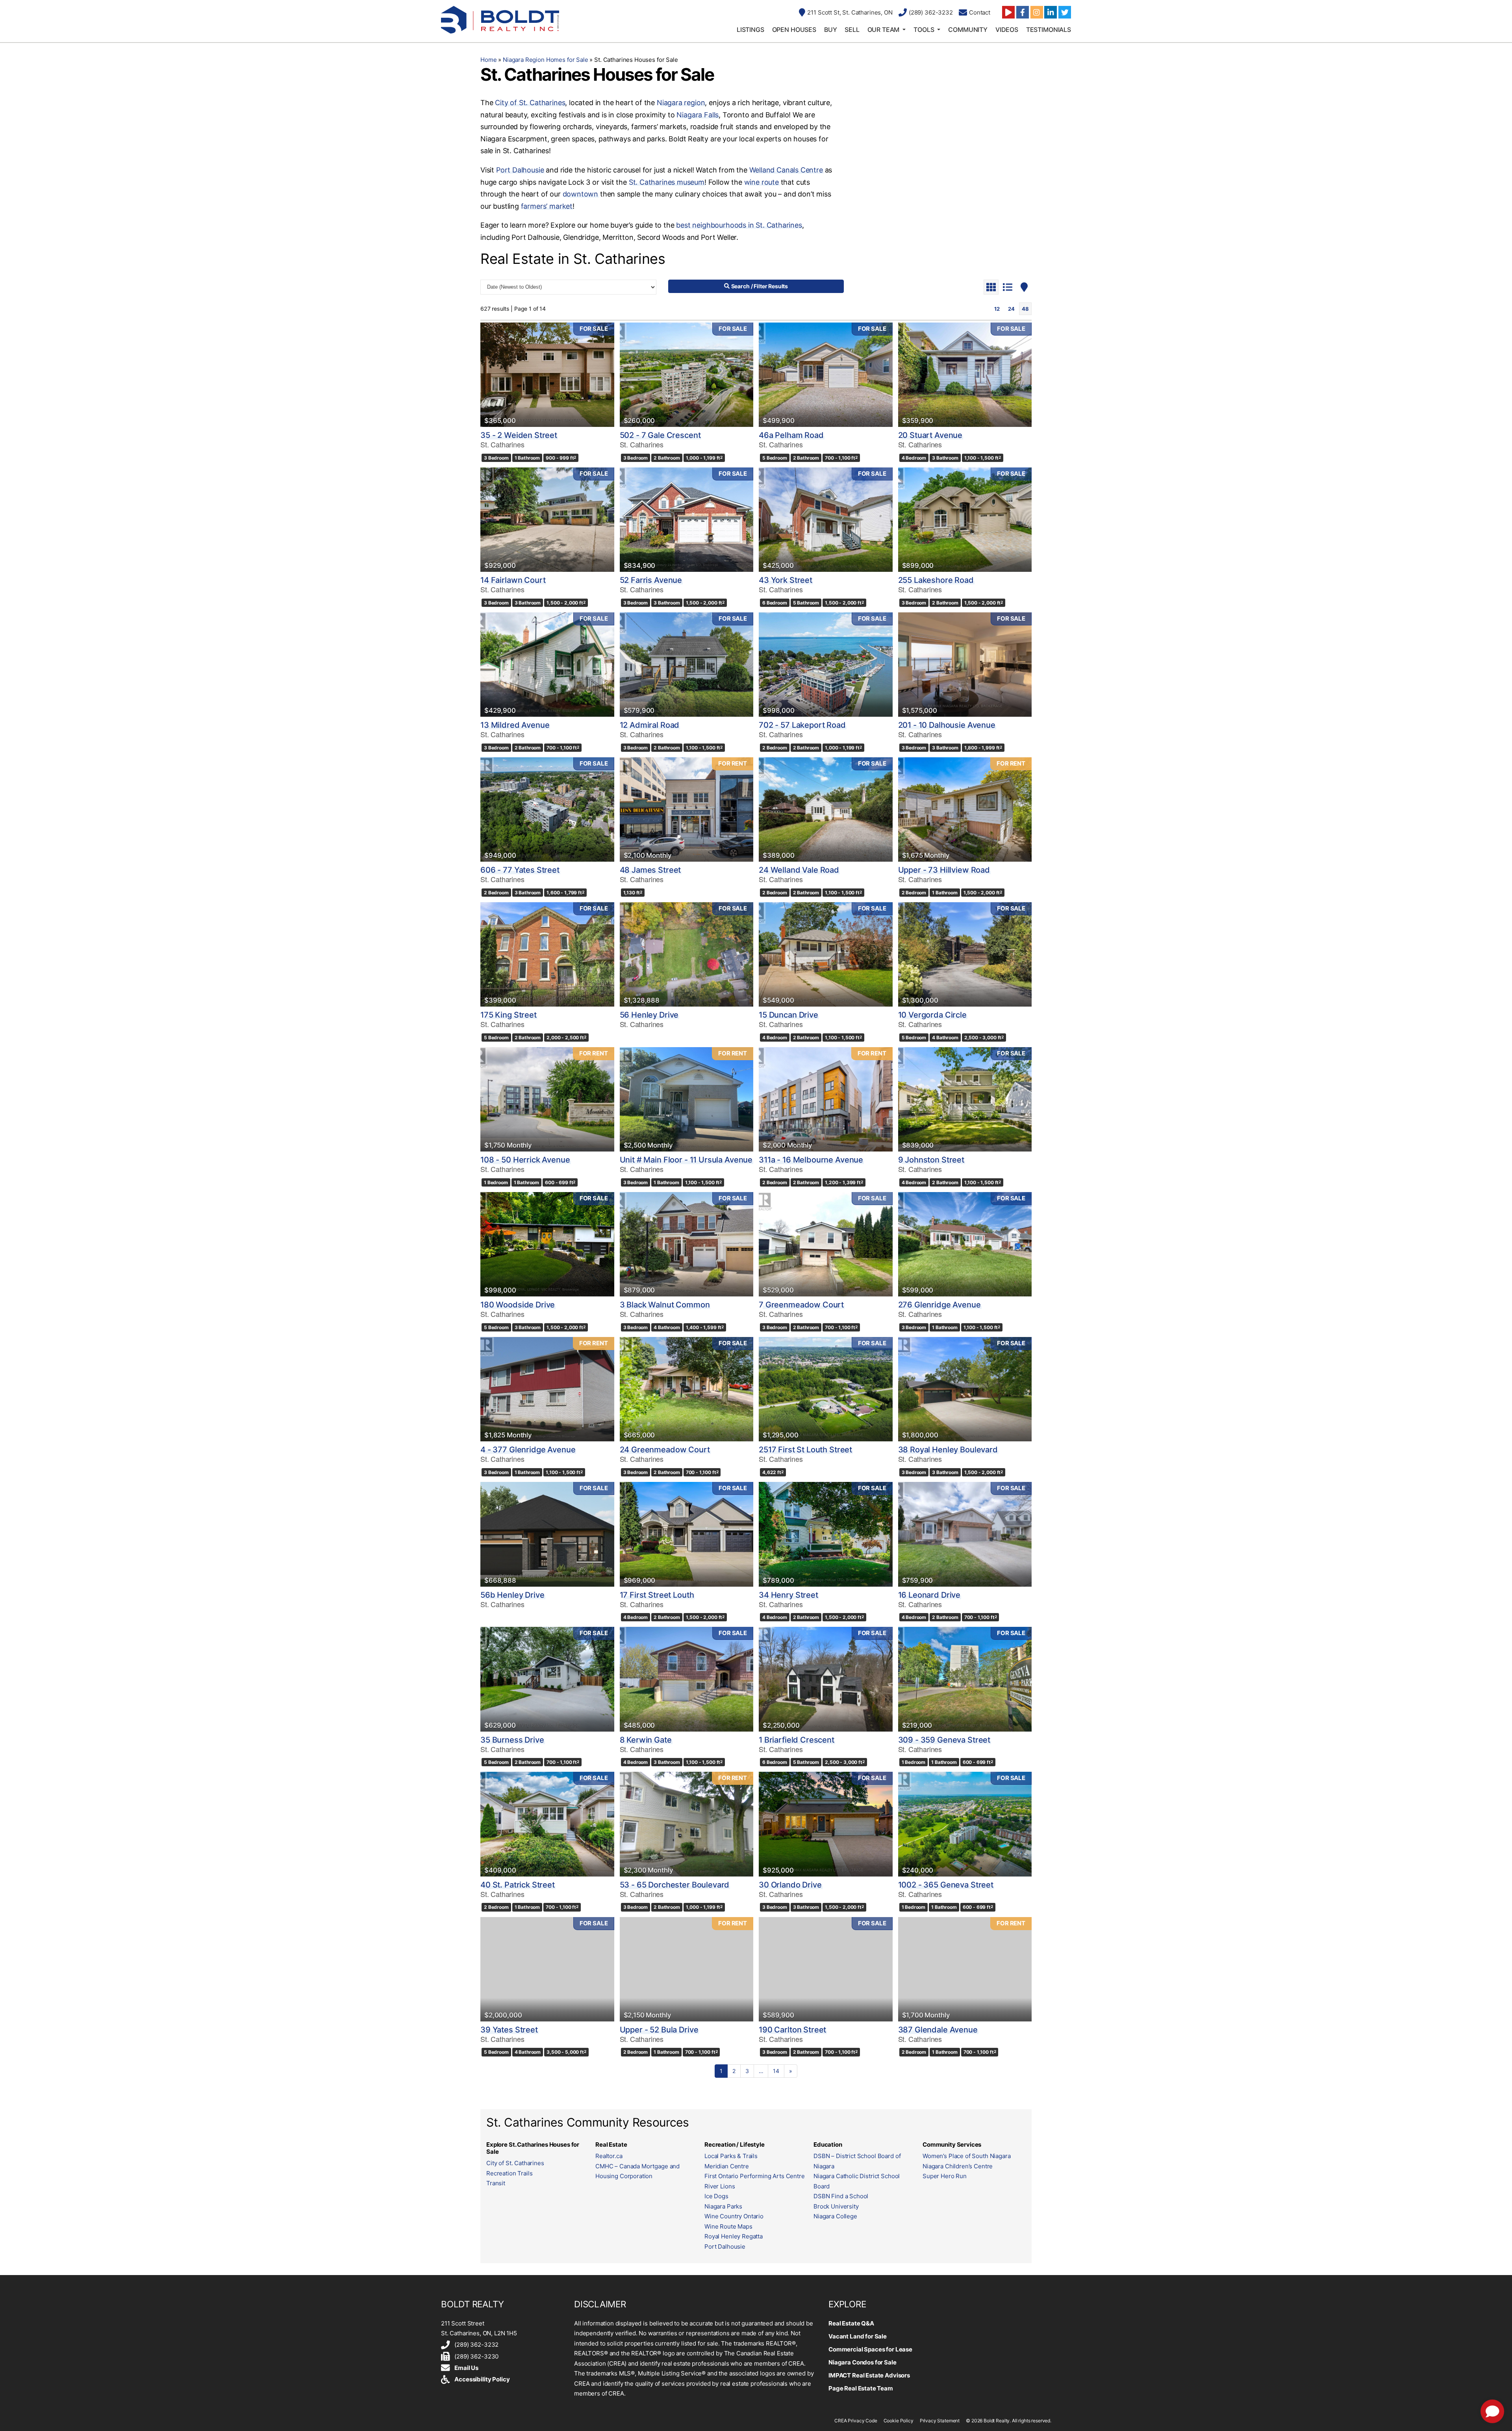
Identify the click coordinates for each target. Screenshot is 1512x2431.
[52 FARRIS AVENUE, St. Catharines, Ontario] (687, 520)
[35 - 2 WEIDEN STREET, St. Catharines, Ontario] (547, 375)
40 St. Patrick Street (518, 1885)
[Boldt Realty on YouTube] (1008, 12)
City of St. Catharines (530, 103)
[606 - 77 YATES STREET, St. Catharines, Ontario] (547, 809)
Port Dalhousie (520, 170)
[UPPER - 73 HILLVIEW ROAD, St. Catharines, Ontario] (965, 809)
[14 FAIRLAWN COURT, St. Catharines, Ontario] (547, 520)
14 (776, 2071)
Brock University (836, 2206)
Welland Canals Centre (786, 170)
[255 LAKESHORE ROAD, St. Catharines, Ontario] (965, 520)
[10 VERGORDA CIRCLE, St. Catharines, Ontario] (965, 954)
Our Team (884, 30)
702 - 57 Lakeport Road (802, 725)
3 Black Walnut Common (665, 1305)
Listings (750, 30)
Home (488, 60)
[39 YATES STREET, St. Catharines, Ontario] (547, 1969)
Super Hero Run (945, 2176)
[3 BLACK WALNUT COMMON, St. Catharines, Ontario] (687, 1244)
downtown (581, 194)
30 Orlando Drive (790, 1885)
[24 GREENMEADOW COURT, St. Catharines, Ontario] (687, 1389)
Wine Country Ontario (734, 2216)
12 (997, 309)
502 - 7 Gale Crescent (660, 435)
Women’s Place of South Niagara (967, 2156)
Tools (924, 30)
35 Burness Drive (512, 1740)
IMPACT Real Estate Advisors (869, 2375)
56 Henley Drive (649, 1015)
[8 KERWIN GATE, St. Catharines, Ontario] (687, 1679)
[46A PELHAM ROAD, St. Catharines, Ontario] (826, 375)
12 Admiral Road (650, 725)
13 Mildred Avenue (515, 725)
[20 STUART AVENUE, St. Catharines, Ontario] (965, 375)
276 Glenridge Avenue (939, 1305)
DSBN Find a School (841, 2196)
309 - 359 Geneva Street (944, 1740)
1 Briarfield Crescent (797, 1740)
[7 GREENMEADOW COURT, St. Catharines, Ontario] (826, 1244)
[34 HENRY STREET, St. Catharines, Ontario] (826, 1534)
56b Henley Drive (512, 1595)
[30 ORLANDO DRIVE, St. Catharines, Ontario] (826, 1824)
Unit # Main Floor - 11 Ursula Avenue (686, 1160)
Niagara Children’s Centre (958, 2166)
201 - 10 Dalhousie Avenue (947, 725)
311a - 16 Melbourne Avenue (811, 1160)
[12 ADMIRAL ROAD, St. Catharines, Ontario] (687, 665)
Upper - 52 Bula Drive (659, 2030)
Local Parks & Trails (731, 2156)
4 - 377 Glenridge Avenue (528, 1450)
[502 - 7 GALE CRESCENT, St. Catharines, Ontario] (687, 375)
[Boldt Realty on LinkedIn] (1051, 12)
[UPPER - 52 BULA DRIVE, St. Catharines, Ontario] (687, 1969)
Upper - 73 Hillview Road (944, 870)
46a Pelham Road (791, 435)
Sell (852, 30)
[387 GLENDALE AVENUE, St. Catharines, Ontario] (965, 1969)
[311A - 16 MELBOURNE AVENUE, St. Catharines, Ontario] (826, 1099)
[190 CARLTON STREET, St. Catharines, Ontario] (826, 1969)
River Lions (720, 2186)
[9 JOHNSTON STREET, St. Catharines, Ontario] (965, 1099)
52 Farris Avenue (651, 580)
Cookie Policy (899, 2421)
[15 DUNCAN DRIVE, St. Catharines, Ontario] (826, 954)
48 (1025, 309)
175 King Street (509, 1015)
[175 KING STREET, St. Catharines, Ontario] (547, 954)
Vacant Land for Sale (858, 2336)
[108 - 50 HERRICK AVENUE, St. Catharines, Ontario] (547, 1099)
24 (1011, 309)
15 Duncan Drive (788, 1015)
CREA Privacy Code (856, 2421)
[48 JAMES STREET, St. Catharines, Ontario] (687, 809)
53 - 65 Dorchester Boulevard (675, 1885)
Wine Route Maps (728, 2226)
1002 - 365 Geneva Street (946, 1885)
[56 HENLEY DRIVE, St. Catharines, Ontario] (687, 954)
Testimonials (1049, 30)
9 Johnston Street (931, 1160)
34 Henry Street (788, 1595)
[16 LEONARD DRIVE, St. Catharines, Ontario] (965, 1534)
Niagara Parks (723, 2206)
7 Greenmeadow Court (801, 1305)
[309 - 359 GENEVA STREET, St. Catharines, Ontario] (965, 1679)
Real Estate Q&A (851, 2323)
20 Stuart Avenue (930, 435)
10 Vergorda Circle (932, 1015)
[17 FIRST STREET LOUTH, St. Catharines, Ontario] (687, 1534)
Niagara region (681, 103)
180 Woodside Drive (518, 1305)
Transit (496, 2183)
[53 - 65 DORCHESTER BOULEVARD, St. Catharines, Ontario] (687, 1824)
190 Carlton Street (792, 2030)
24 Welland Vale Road (799, 870)
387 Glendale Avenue (938, 2030)
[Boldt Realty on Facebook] (1023, 12)
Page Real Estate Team (861, 2388)
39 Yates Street (509, 2030)
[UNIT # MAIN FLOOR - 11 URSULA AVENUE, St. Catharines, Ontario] (687, 1099)
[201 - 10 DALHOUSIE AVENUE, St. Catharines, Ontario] (965, 665)
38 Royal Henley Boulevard (948, 1450)
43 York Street (786, 580)
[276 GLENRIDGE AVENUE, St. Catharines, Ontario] (965, 1244)
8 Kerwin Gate (646, 1740)
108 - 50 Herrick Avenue (525, 1160)
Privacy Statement (940, 2421)
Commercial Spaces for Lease (870, 2349)
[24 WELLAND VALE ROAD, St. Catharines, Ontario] (826, 809)
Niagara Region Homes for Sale (546, 60)
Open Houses (794, 30)
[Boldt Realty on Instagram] (1037, 12)
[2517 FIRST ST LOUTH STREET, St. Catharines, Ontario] (826, 1389)
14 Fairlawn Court (513, 580)
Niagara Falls (698, 115)
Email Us (466, 2368)
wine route (762, 182)
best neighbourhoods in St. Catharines (739, 225)
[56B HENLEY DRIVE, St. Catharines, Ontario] (547, 1534)
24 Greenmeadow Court (665, 1450)
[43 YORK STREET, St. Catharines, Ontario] (826, 520)
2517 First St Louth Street (805, 1450)
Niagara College (835, 2216)
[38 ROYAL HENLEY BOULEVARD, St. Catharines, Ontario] (965, 1389)
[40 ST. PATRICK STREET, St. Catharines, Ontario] (547, 1824)
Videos (1007, 30)
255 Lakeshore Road (936, 580)
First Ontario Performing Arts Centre (755, 2176)
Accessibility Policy (482, 2379)
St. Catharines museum (667, 182)
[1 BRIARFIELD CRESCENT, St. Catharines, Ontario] (826, 1679)
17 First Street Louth (657, 1595)
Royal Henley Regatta (734, 2236)
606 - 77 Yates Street (520, 870)
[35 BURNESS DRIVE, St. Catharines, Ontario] (547, 1679)
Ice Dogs (716, 2196)
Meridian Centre (727, 2166)
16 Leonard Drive (929, 1595)
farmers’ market (547, 206)
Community (968, 30)
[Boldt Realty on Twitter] (1065, 12)
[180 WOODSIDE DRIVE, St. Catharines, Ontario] (547, 1244)
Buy (831, 30)
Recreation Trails (509, 2173)
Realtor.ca (609, 2156)
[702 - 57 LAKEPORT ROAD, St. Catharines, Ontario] (826, 665)
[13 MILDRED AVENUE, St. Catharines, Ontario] (547, 665)
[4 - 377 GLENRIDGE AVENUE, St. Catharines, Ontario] (547, 1389)
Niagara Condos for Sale (863, 2362)
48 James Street (650, 870)
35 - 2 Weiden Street (519, 435)
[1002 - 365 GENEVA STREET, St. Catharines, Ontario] (965, 1824)
